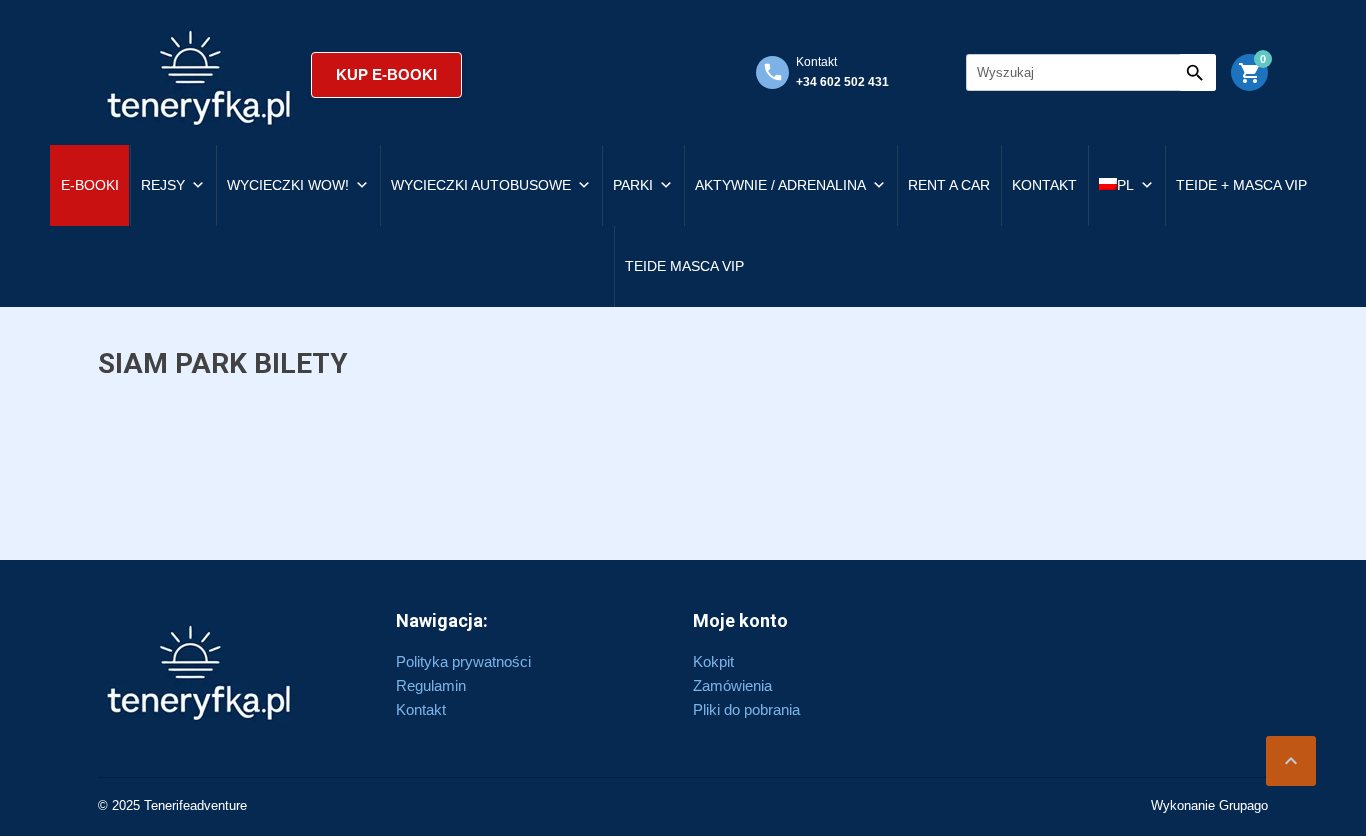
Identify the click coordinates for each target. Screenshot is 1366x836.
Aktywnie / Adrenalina (780, 185)
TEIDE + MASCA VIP (1241, 185)
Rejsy (163, 185)
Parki (633, 185)
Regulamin (431, 685)
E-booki (90, 185)
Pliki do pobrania (746, 709)
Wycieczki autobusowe (481, 185)
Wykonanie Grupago (1209, 805)
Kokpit (713, 661)
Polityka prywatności (463, 661)
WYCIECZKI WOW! (288, 185)
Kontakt (1044, 185)
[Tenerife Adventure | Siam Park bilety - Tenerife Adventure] (199, 75)
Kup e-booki (386, 74)
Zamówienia (732, 685)
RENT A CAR (949, 185)
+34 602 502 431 (842, 82)
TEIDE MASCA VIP (684, 266)
